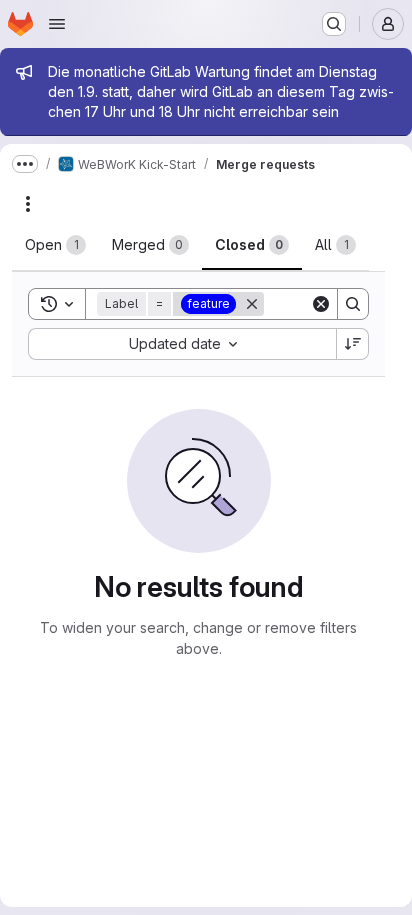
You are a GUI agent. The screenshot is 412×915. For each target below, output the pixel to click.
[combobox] (182, 344)
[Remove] (252, 304)
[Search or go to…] (334, 24)
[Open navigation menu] (57, 24)
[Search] (353, 304)
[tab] (55, 245)
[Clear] (321, 304)
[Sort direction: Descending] (353, 344)
